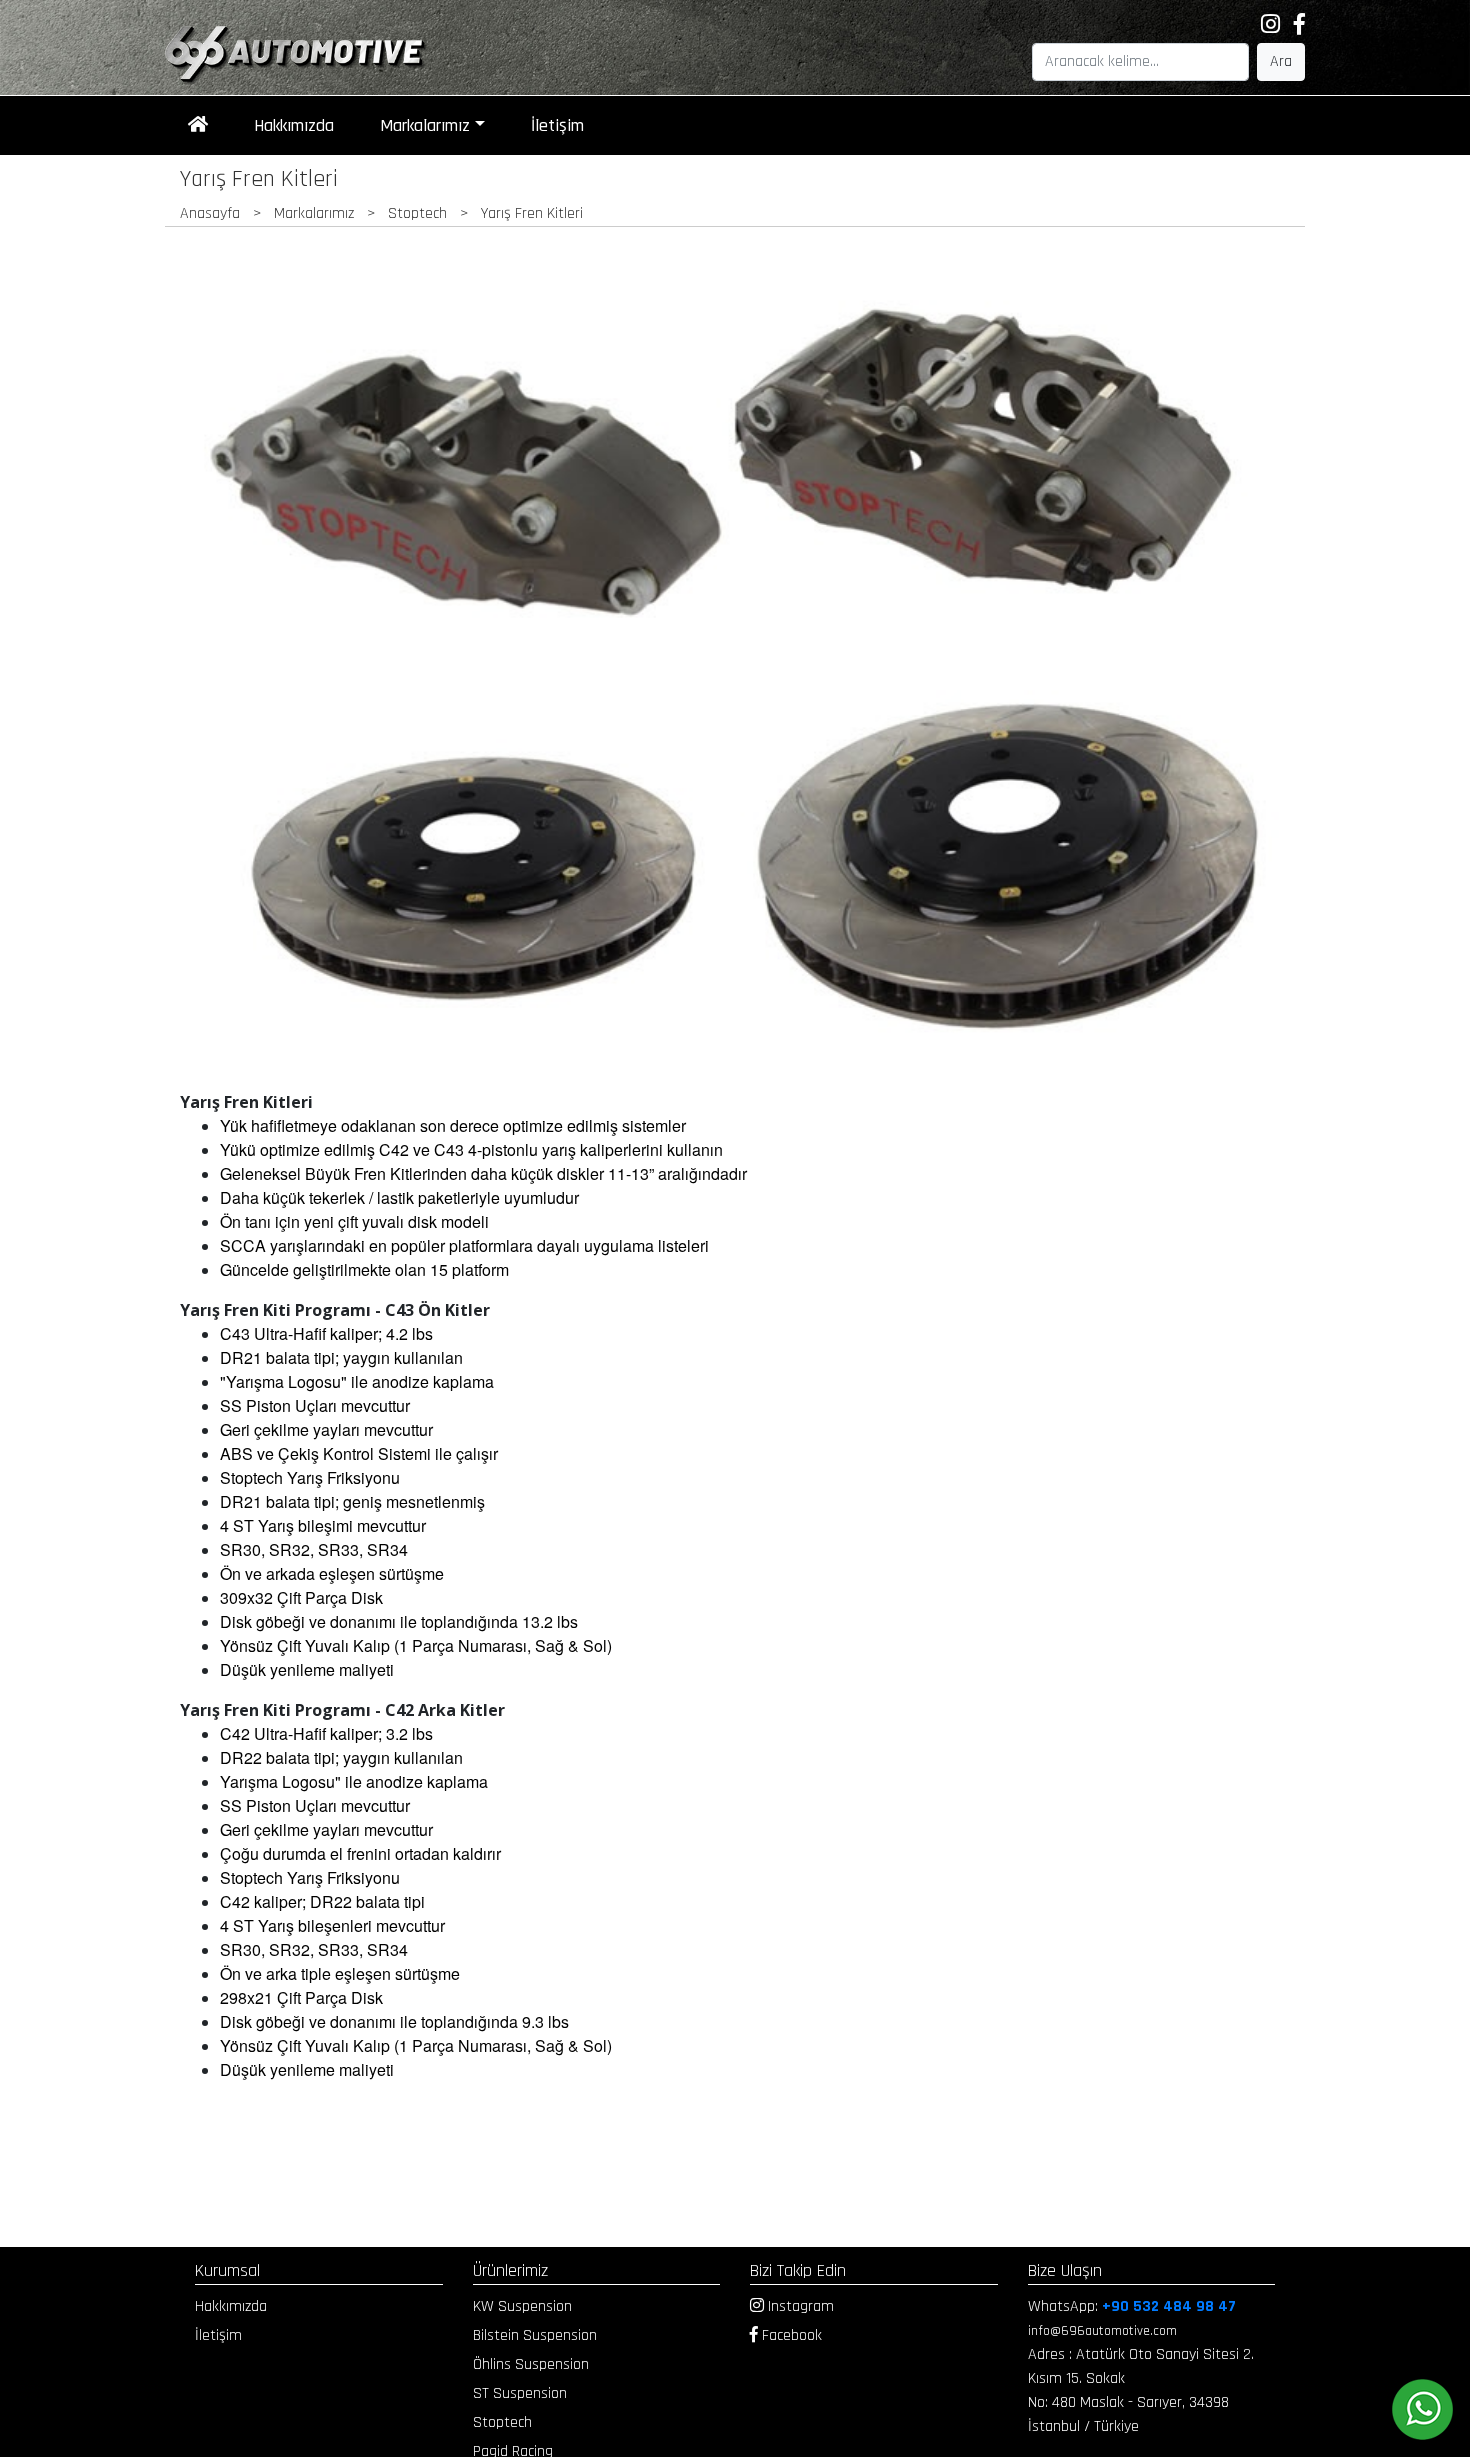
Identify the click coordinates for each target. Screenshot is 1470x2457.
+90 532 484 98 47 (1169, 2306)
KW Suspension (522, 2306)
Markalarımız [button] (425, 125)
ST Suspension (520, 2393)
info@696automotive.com (1102, 2331)
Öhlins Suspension (531, 2364)
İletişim (557, 125)
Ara (1281, 61)
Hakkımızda (294, 125)
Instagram (799, 2306)
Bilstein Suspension (535, 2335)
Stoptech (502, 2422)
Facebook (790, 2335)
